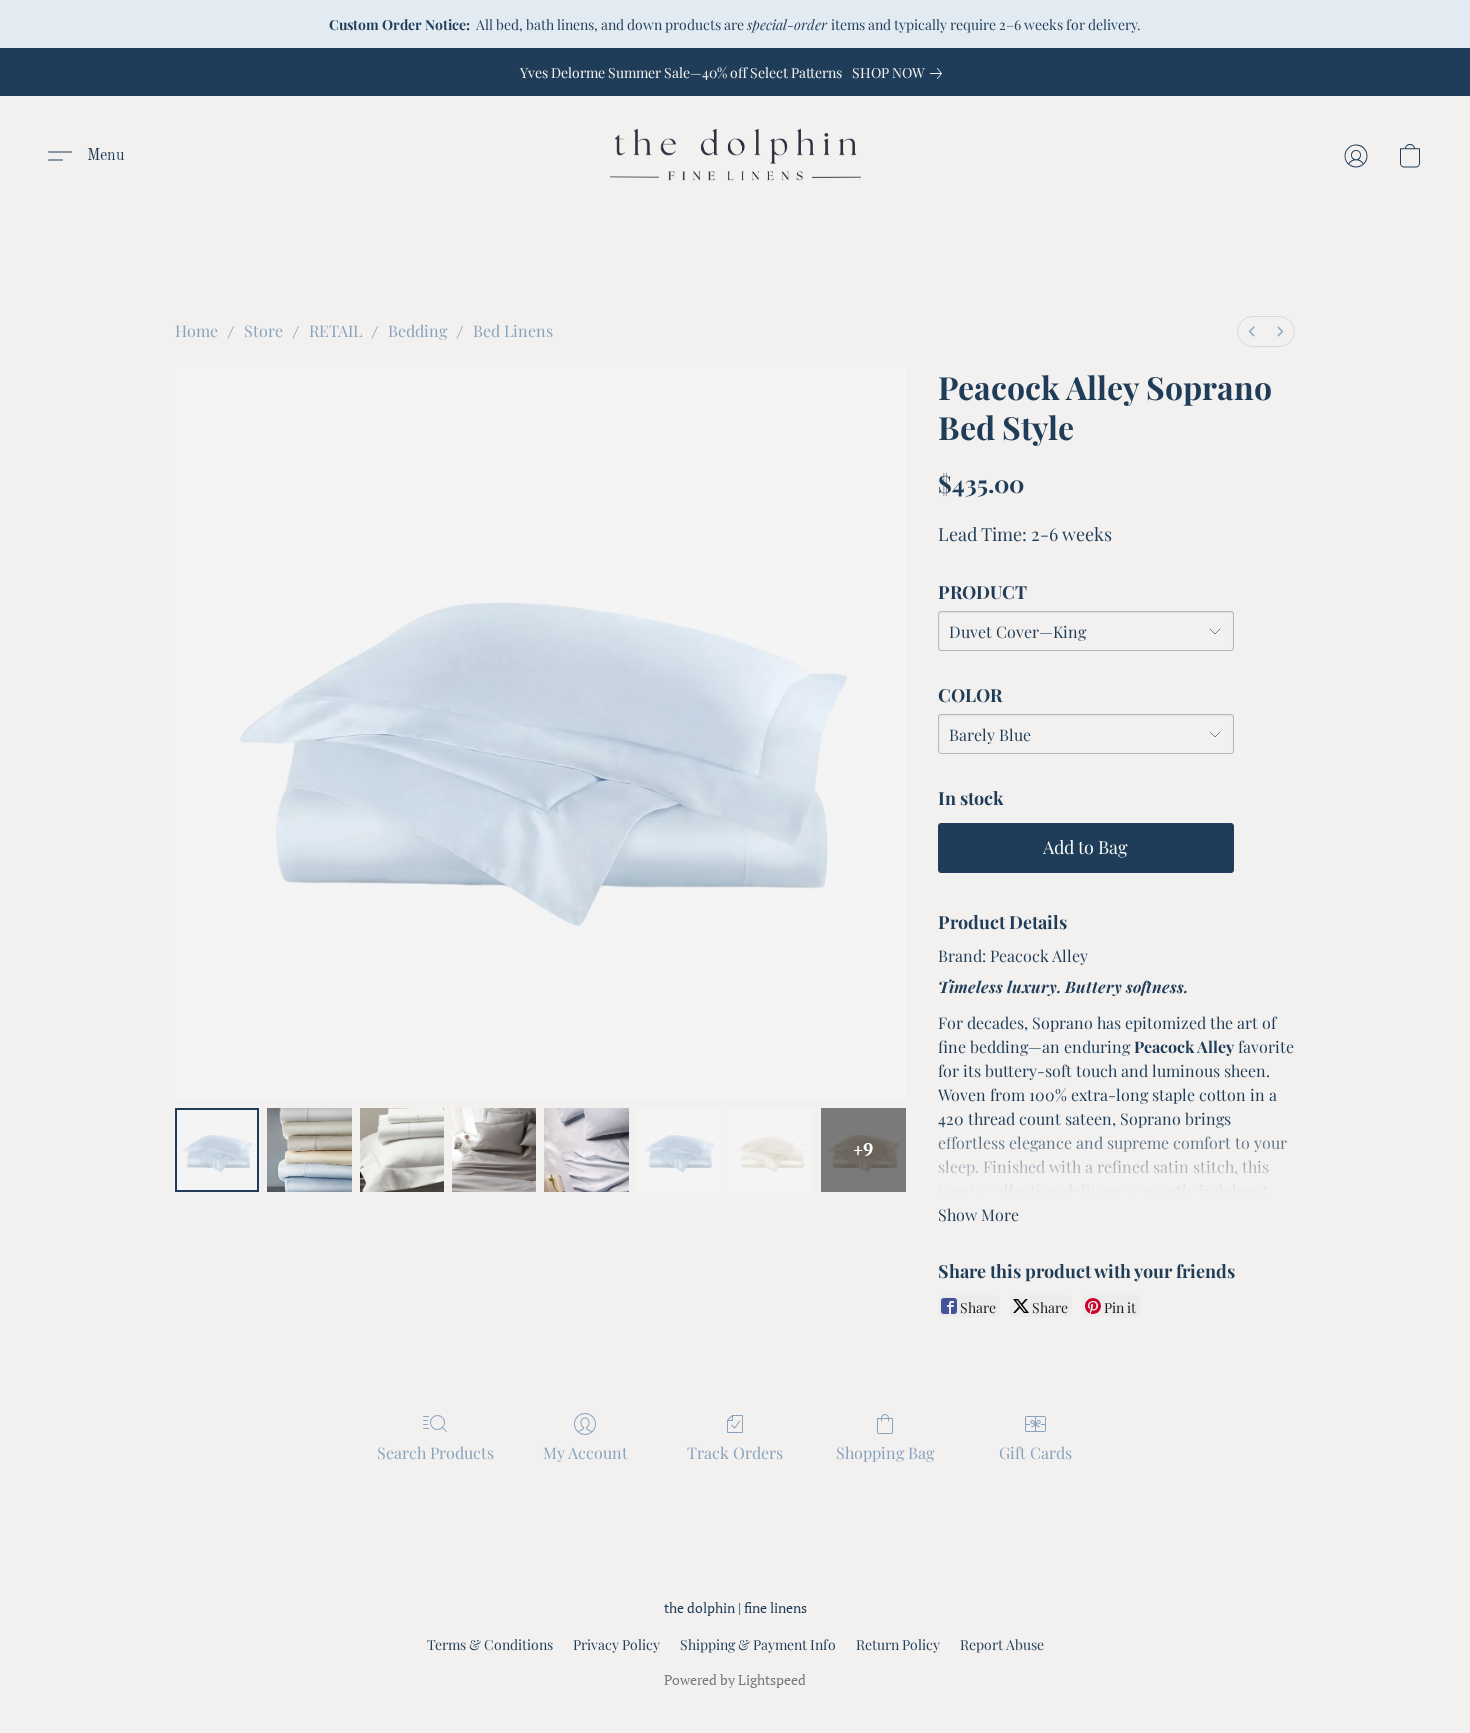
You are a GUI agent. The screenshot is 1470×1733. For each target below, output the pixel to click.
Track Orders (735, 1452)
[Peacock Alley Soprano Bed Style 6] (771, 1150)
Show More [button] (978, 1214)
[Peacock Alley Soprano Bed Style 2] (402, 1150)
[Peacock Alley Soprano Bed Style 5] (679, 1150)
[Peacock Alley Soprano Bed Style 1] (309, 1150)
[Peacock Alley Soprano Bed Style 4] (586, 1150)
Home (196, 330)
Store (263, 330)
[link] (901, 73)
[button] (735, 156)
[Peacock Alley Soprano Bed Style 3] (494, 1150)
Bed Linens (513, 330)
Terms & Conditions (490, 1644)
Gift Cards (1035, 1452)
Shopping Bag (885, 1452)
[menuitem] (1252, 331)
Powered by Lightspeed (735, 1679)
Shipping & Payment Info (758, 1644)
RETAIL (335, 330)
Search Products (435, 1452)
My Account (585, 1452)
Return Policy (898, 1644)
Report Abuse (1002, 1644)
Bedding (417, 330)
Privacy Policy (616, 1644)
